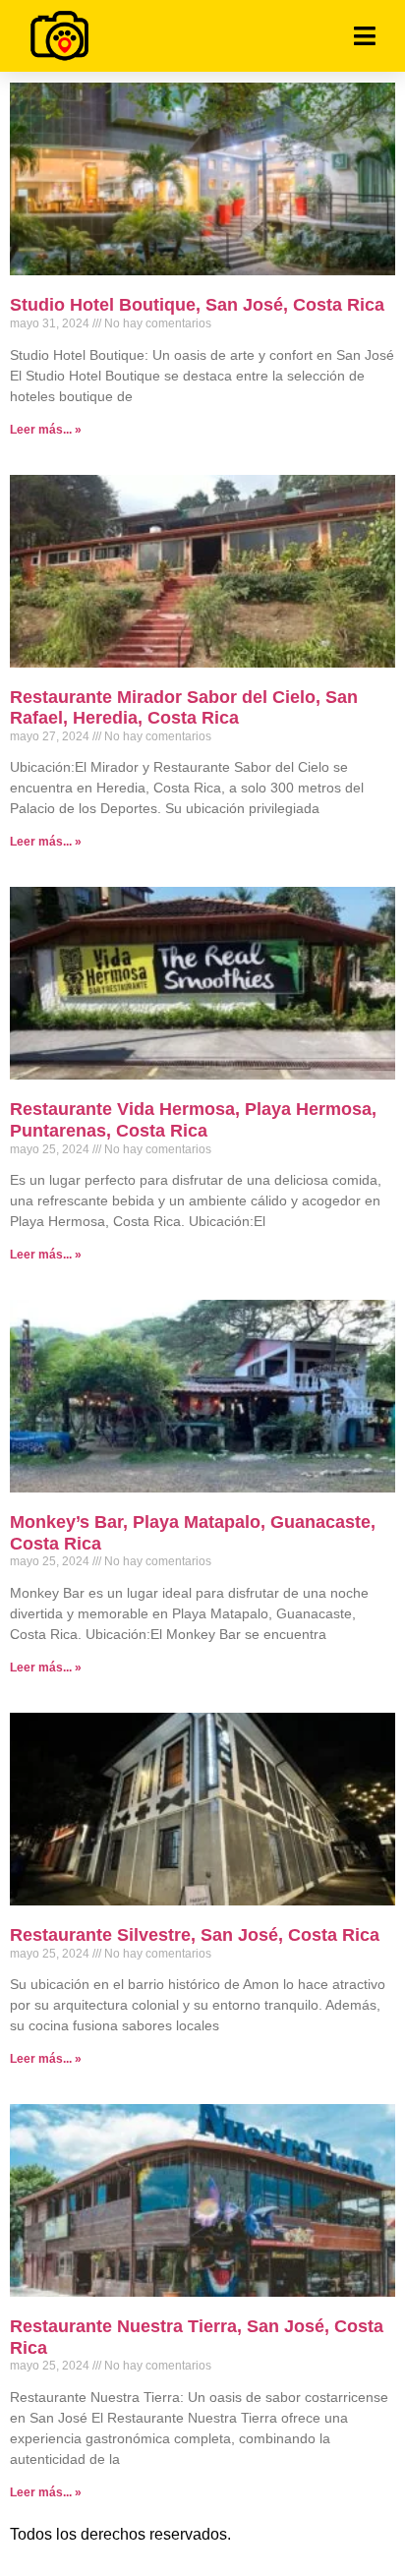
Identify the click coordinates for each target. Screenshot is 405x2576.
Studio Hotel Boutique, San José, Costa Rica (197, 305)
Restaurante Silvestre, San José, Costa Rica (195, 1935)
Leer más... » (46, 430)
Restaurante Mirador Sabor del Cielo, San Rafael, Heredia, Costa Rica (184, 708)
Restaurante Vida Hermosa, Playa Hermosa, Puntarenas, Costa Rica (193, 1120)
